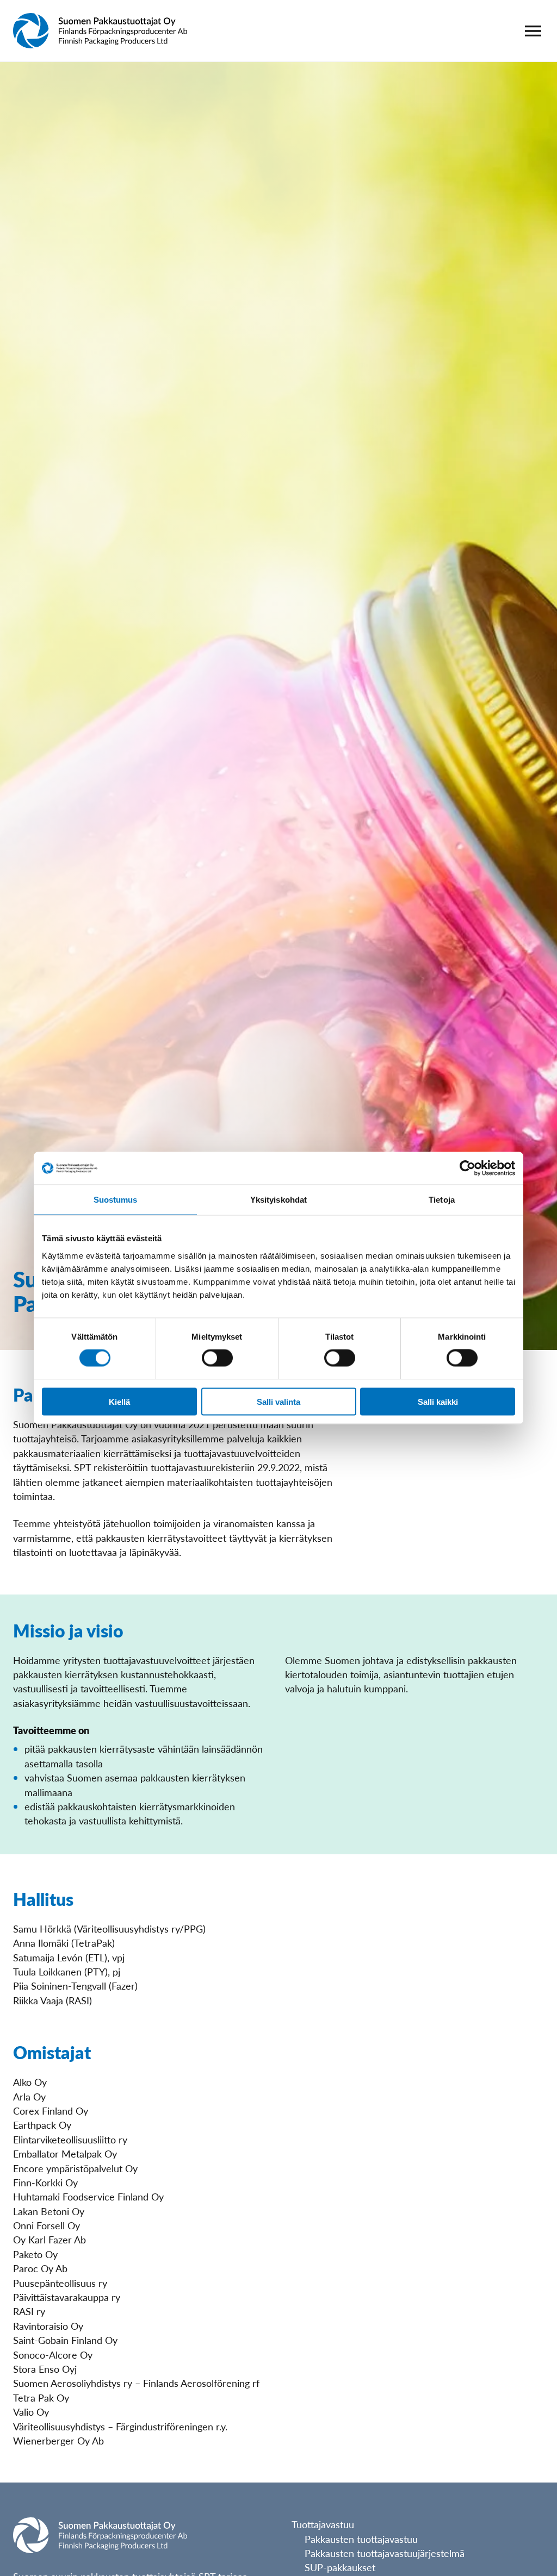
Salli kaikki (438, 1401)
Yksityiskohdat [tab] (278, 1200)
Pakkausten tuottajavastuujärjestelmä (385, 2553)
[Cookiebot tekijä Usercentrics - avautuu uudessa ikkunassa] (468, 1168)
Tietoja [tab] (442, 1200)
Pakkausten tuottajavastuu (361, 2539)
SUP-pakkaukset (340, 2567)
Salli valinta (278, 1401)
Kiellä (119, 1401)
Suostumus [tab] (116, 1200)
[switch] (217, 1358)
